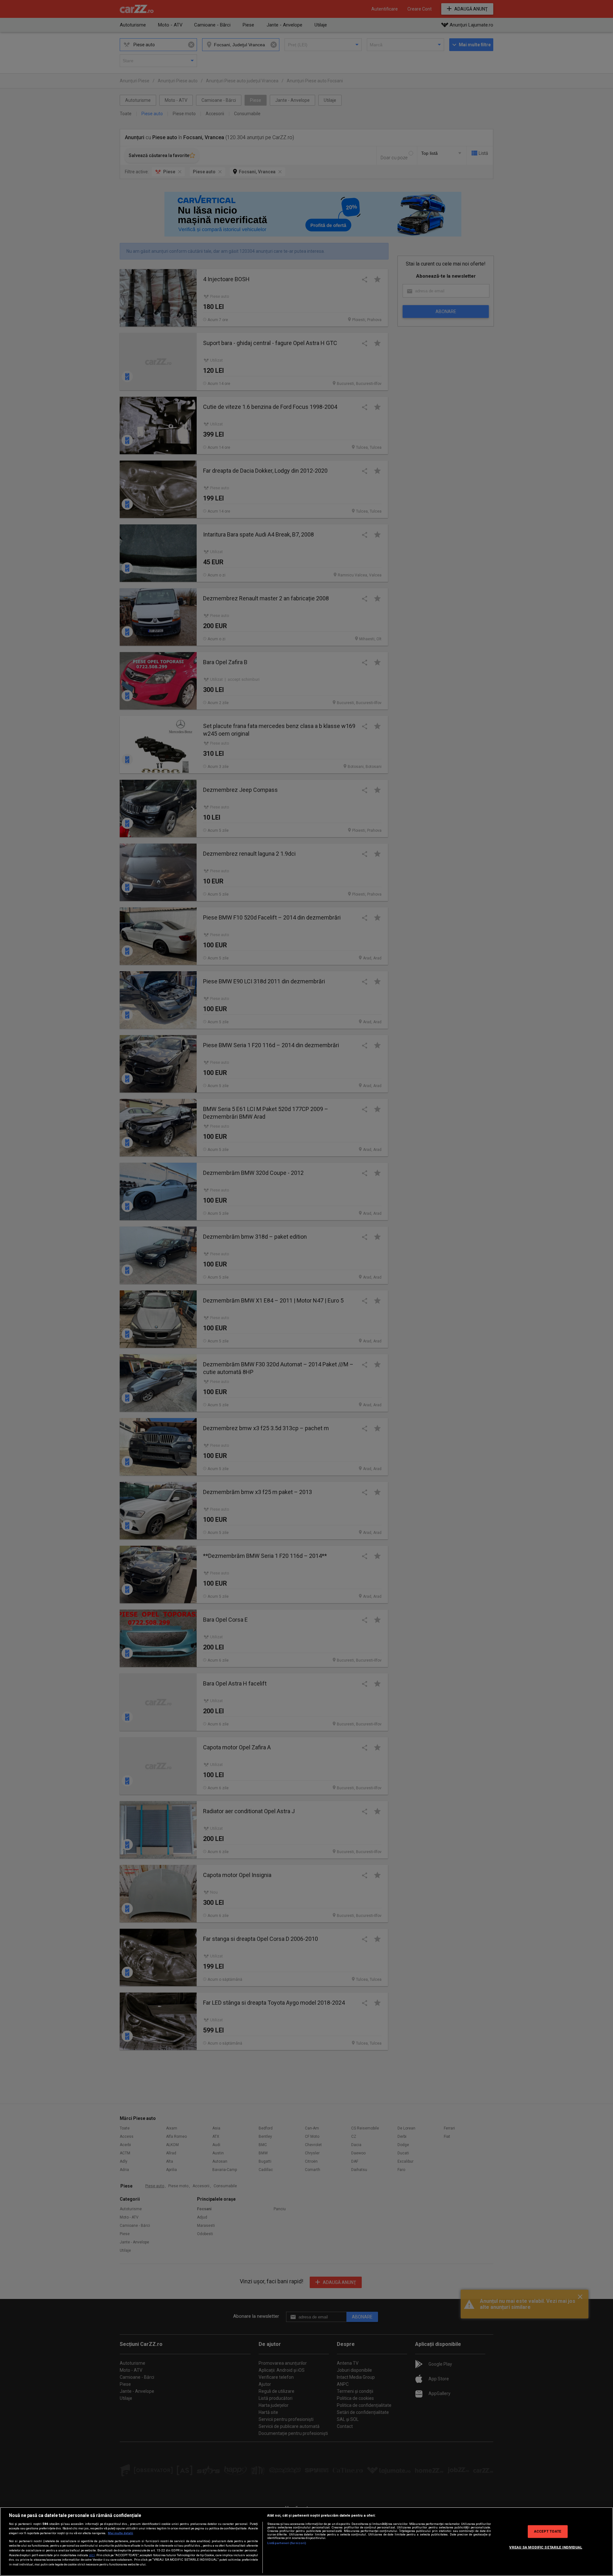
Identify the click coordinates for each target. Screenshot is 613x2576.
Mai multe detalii (121, 2533)
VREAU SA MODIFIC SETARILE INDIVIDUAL (546, 2547)
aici (92, 2555)
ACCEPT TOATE (548, 2531)
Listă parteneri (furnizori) (287, 2543)
